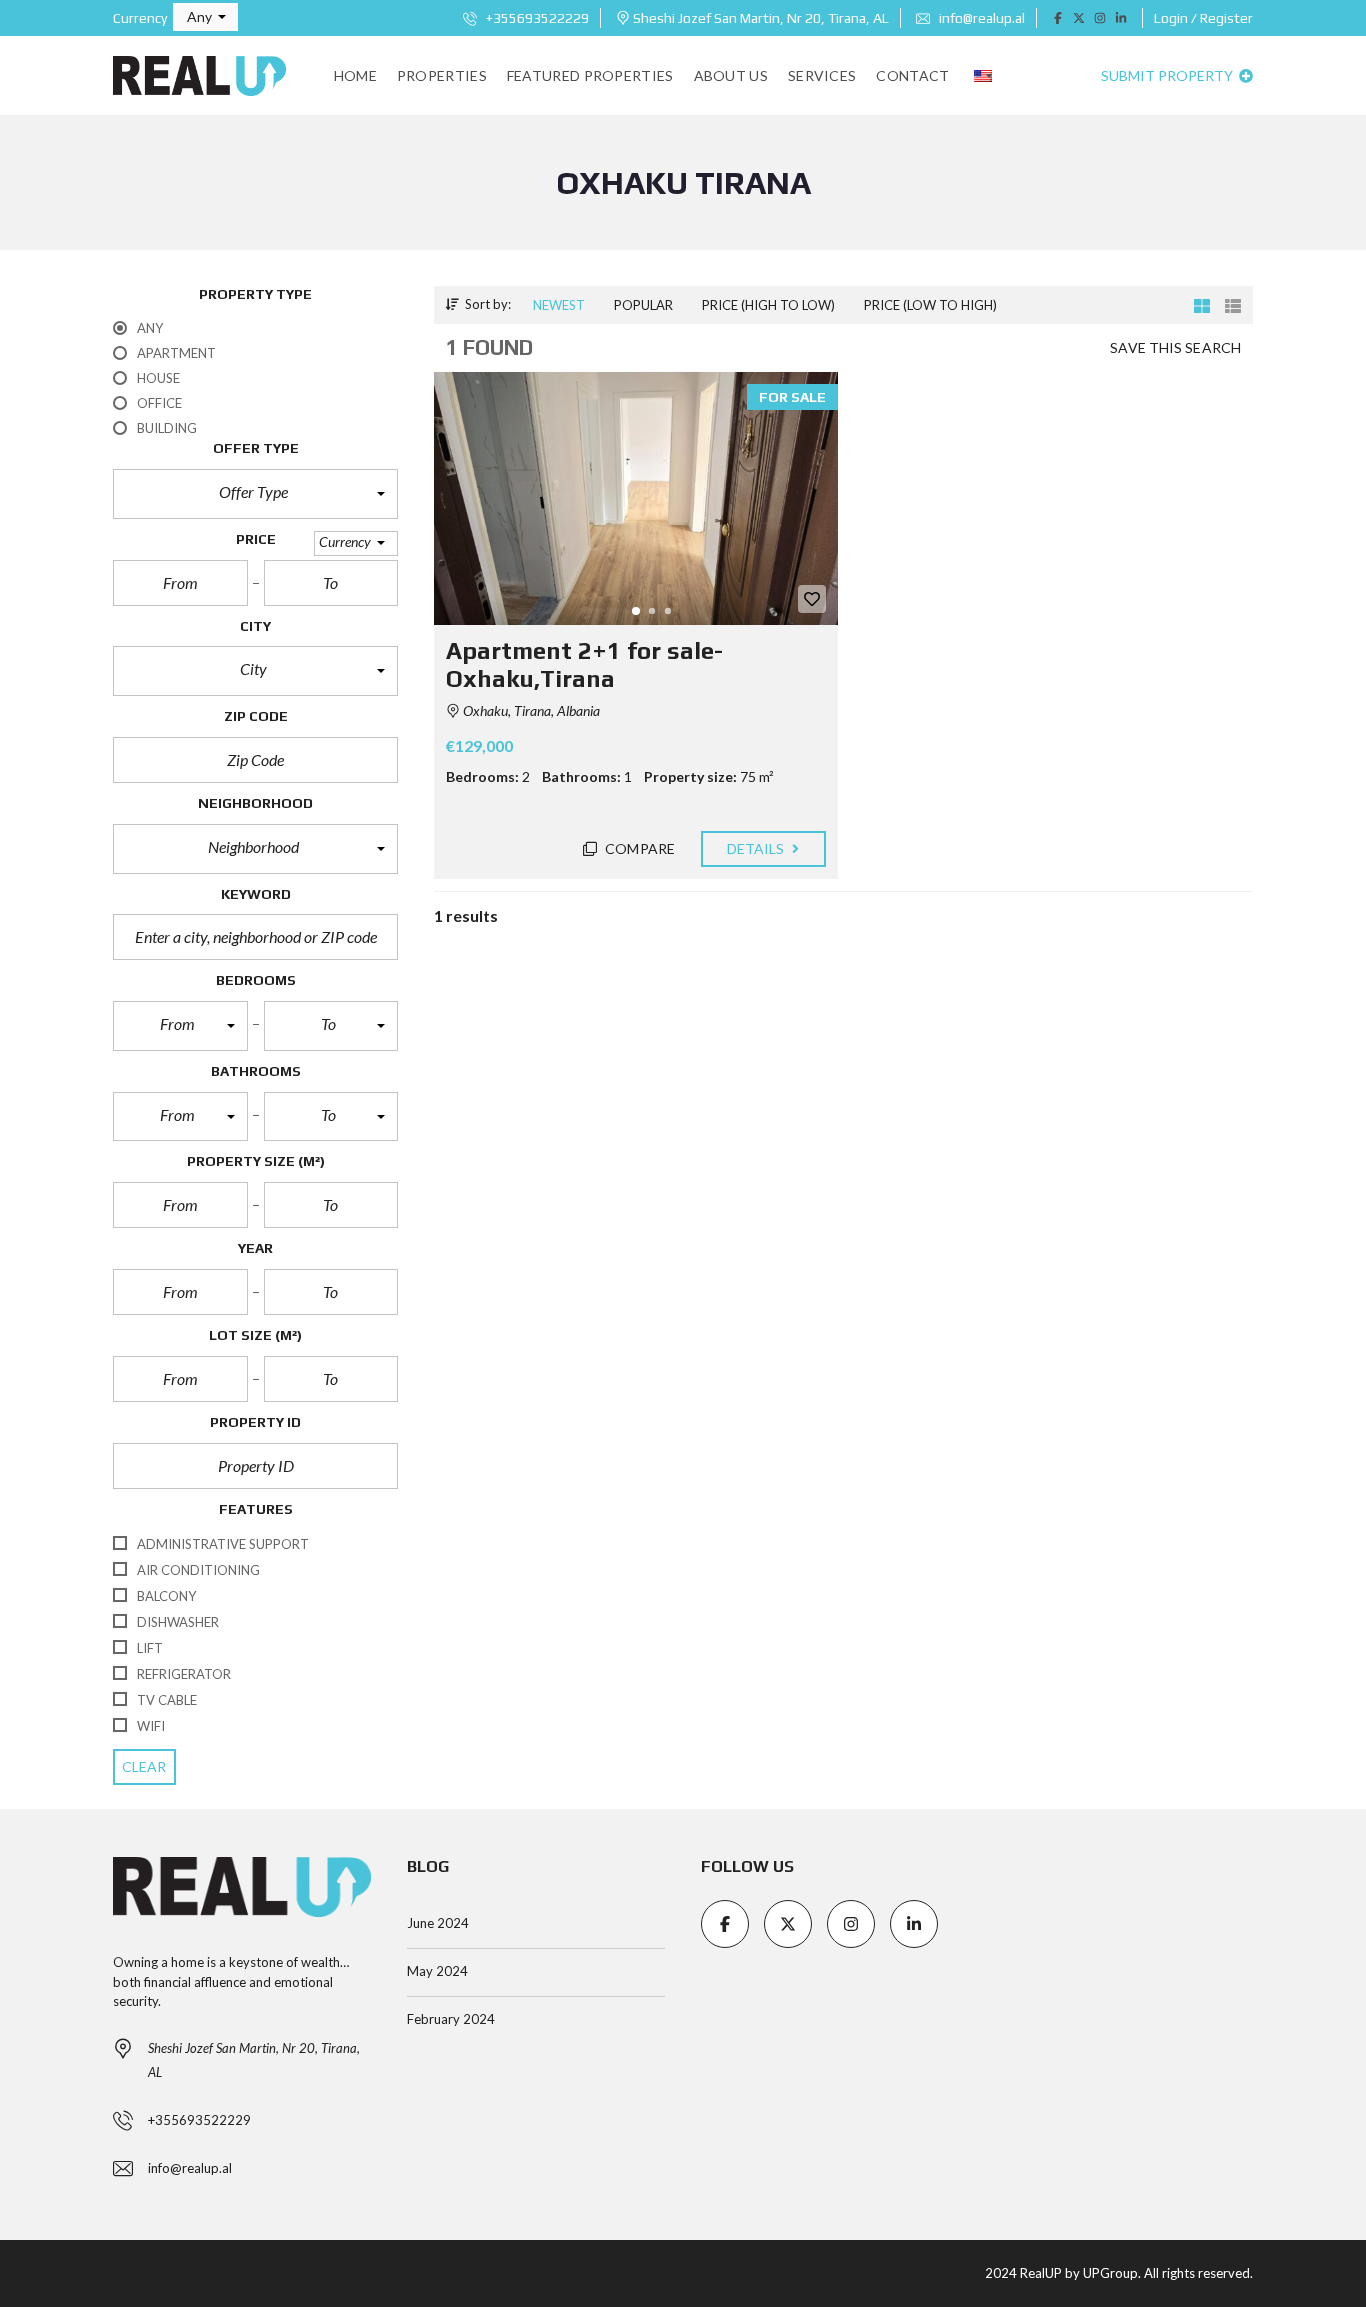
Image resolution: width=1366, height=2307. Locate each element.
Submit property (1168, 75)
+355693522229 (536, 18)
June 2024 (438, 1923)
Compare (638, 848)
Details (757, 848)
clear (144, 1766)
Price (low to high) (930, 305)
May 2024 (437, 1971)
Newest (559, 305)
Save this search (1175, 347)
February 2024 (451, 2019)
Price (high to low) (768, 305)
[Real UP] (199, 76)
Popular (643, 305)
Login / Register (1203, 18)
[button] (205, 17)
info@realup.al (980, 18)
